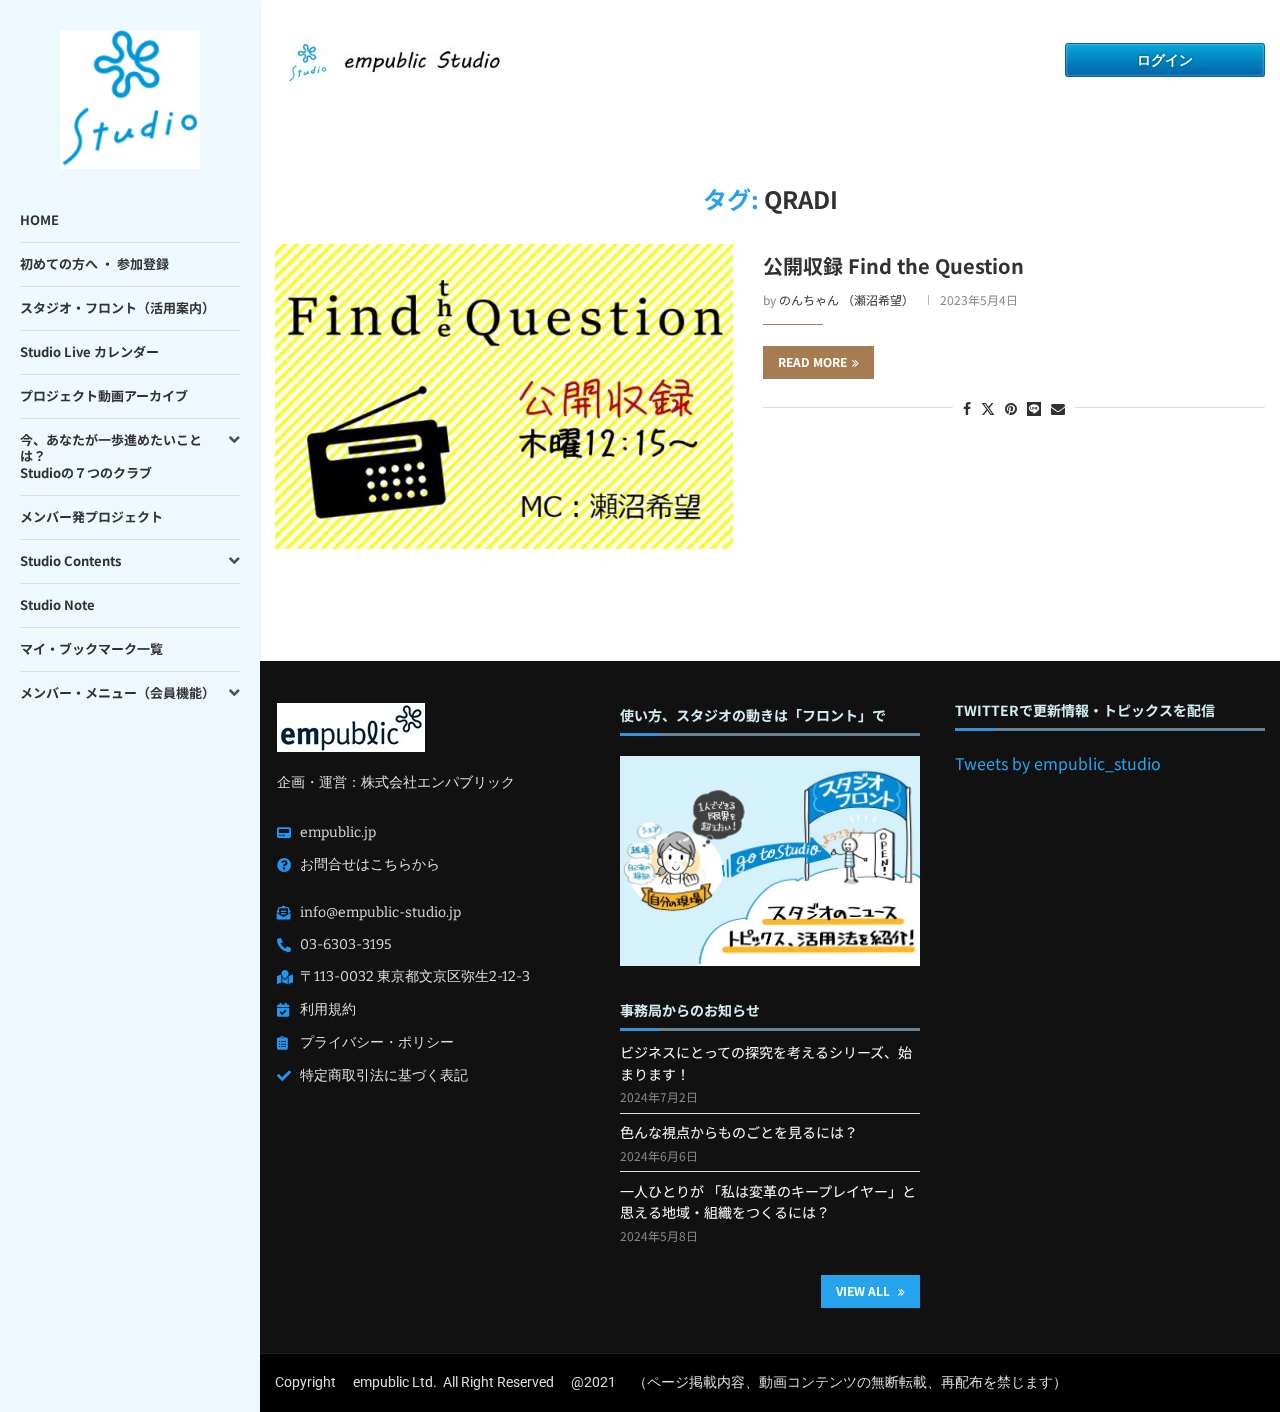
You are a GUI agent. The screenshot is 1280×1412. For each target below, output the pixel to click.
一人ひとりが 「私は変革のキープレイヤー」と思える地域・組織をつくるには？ (768, 1202)
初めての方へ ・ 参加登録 (94, 263)
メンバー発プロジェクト (91, 516)
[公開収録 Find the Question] (504, 396)
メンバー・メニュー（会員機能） (117, 692)
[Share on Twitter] (988, 408)
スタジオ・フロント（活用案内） (117, 307)
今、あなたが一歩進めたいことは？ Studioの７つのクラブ (111, 456)
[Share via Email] (1058, 408)
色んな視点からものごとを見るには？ (739, 1132)
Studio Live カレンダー (89, 351)
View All (864, 1290)
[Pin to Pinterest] (1011, 408)
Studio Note (57, 604)
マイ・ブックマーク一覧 (91, 648)
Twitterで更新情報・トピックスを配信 (1085, 710)
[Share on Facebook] (967, 408)
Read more (812, 361)
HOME (39, 219)
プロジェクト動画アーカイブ (104, 395)
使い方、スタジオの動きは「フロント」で (753, 715)
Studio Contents (70, 560)
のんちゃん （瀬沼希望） (846, 299)
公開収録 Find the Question (893, 265)
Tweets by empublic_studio (1058, 763)
